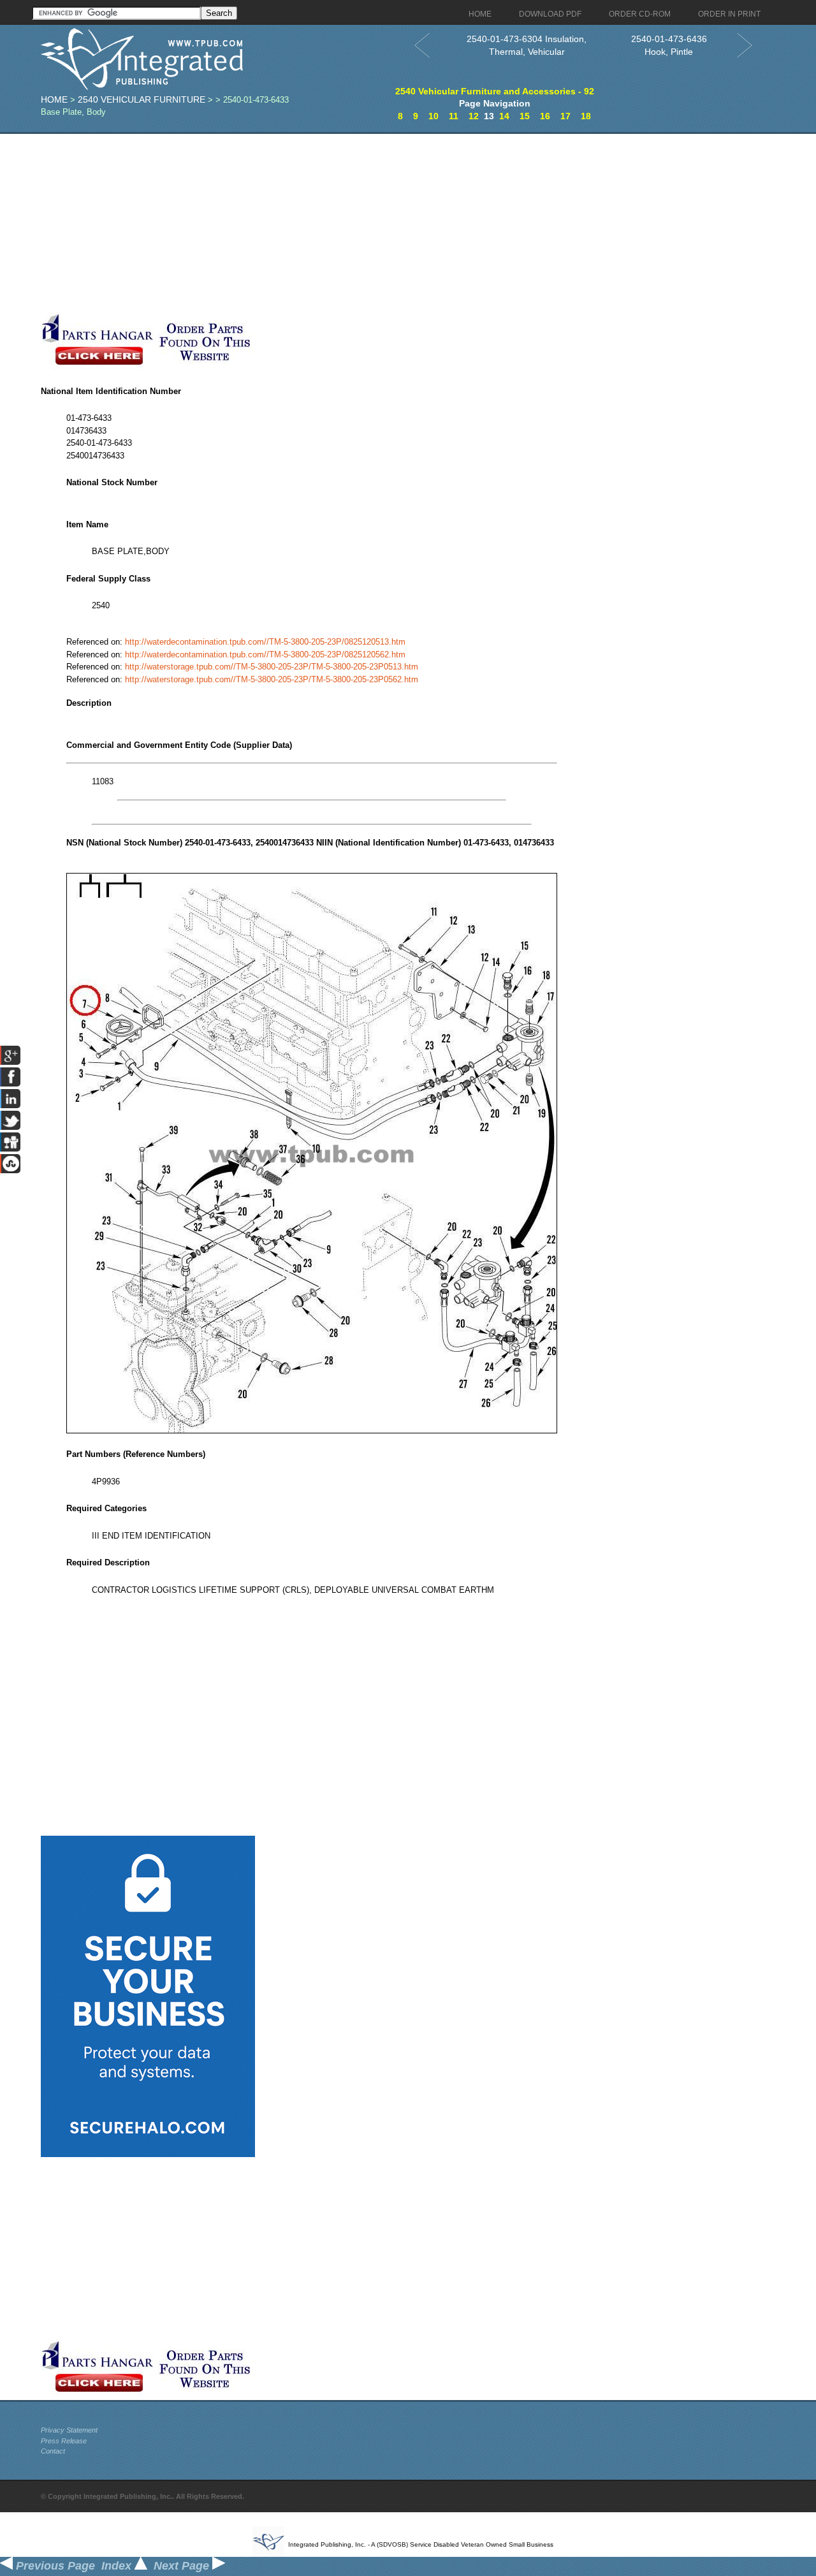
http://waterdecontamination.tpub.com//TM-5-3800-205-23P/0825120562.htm (265, 655)
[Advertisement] (312, 223)
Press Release (64, 2441)
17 (565, 116)
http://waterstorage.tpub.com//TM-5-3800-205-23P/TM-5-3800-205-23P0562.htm (272, 679)
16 (545, 116)
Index (118, 2566)
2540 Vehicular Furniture (142, 99)
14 (504, 116)
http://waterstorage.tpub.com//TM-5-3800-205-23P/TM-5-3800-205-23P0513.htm (272, 667)
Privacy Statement (69, 2430)
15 (525, 116)
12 (474, 116)
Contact (53, 2451)
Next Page (183, 2566)
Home (54, 99)
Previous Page (54, 2566)
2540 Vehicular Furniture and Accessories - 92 (495, 91)
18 (586, 116)
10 (433, 116)
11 (454, 116)
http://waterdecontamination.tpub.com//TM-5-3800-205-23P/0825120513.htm (265, 642)
